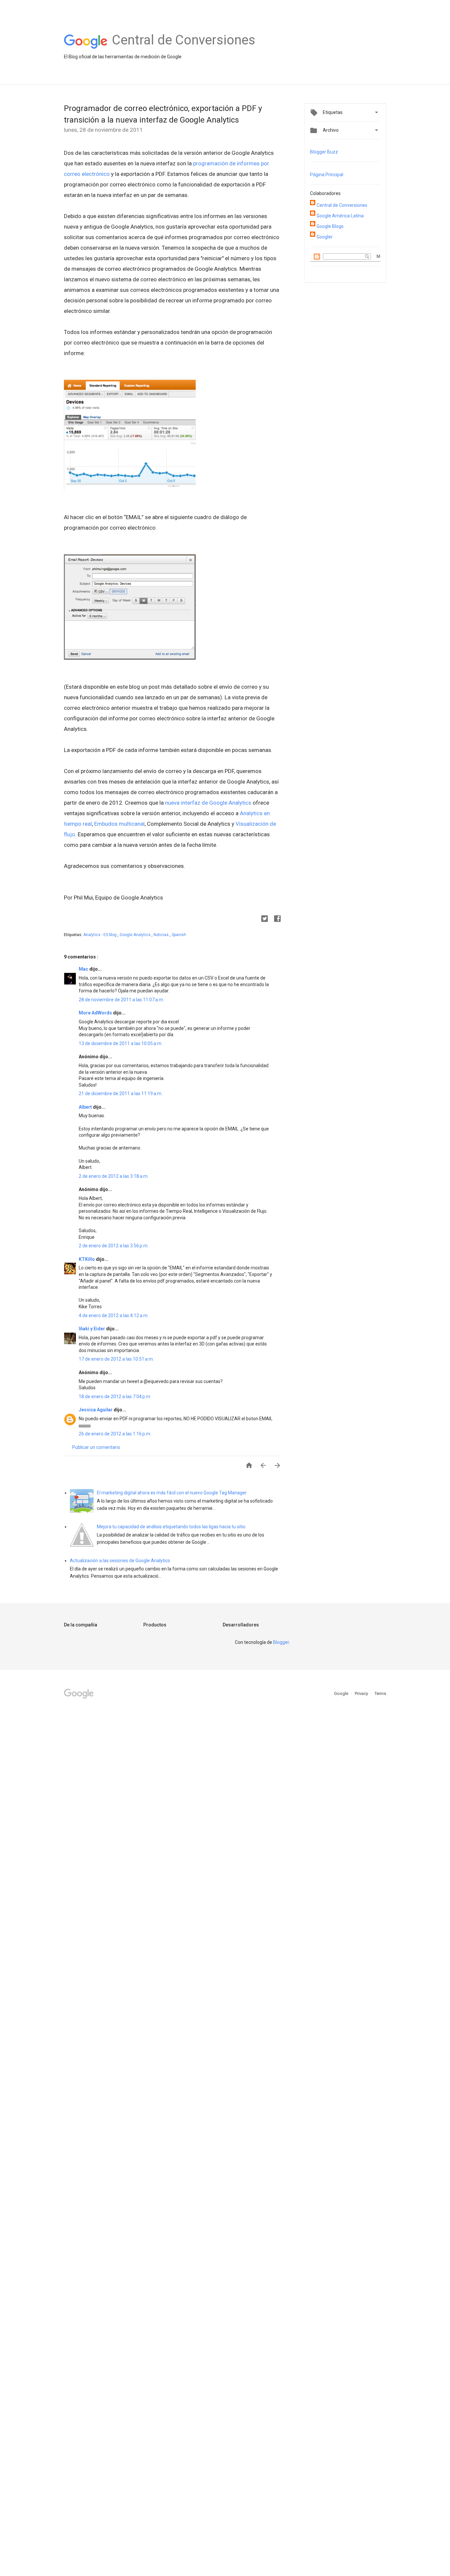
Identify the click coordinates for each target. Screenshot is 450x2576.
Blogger (281, 1642)
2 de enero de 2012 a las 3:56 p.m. (114, 1246)
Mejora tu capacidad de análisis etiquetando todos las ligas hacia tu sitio (171, 1527)
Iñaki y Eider (92, 1329)
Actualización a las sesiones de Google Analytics (120, 1561)
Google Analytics (136, 935)
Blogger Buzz (324, 152)
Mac (84, 969)
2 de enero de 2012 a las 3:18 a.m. (114, 1176)
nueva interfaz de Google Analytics (208, 803)
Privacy (362, 1693)
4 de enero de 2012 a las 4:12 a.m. (114, 1316)
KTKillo (87, 1259)
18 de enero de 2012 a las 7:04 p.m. (115, 1397)
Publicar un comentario (96, 1447)
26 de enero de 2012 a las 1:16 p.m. (115, 1434)
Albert (86, 1107)
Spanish (179, 935)
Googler (325, 237)
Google (342, 1693)
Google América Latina (340, 216)
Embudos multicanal (119, 824)
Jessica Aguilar (96, 1410)
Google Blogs (330, 226)
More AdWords (96, 1013)
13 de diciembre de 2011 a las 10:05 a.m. (121, 1043)
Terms (380, 1693)
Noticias (162, 935)
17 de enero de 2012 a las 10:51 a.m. (116, 1359)
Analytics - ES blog (100, 935)
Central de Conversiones (342, 205)
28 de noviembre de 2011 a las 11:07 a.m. (121, 1000)
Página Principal (327, 175)
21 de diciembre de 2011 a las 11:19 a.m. (121, 1094)
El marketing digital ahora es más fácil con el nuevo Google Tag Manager (172, 1493)
